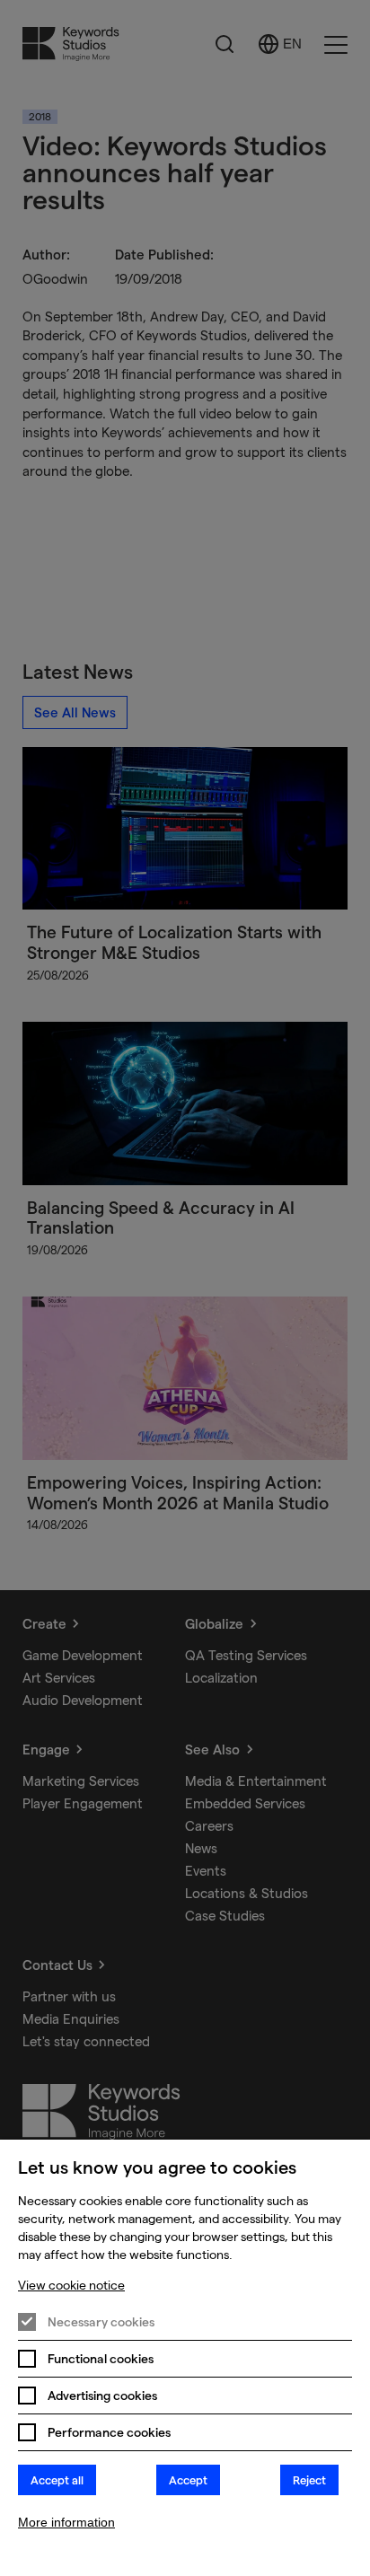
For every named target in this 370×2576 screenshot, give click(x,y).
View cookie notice (71, 2285)
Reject (309, 2480)
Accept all (57, 2480)
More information (66, 2522)
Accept (188, 2480)
